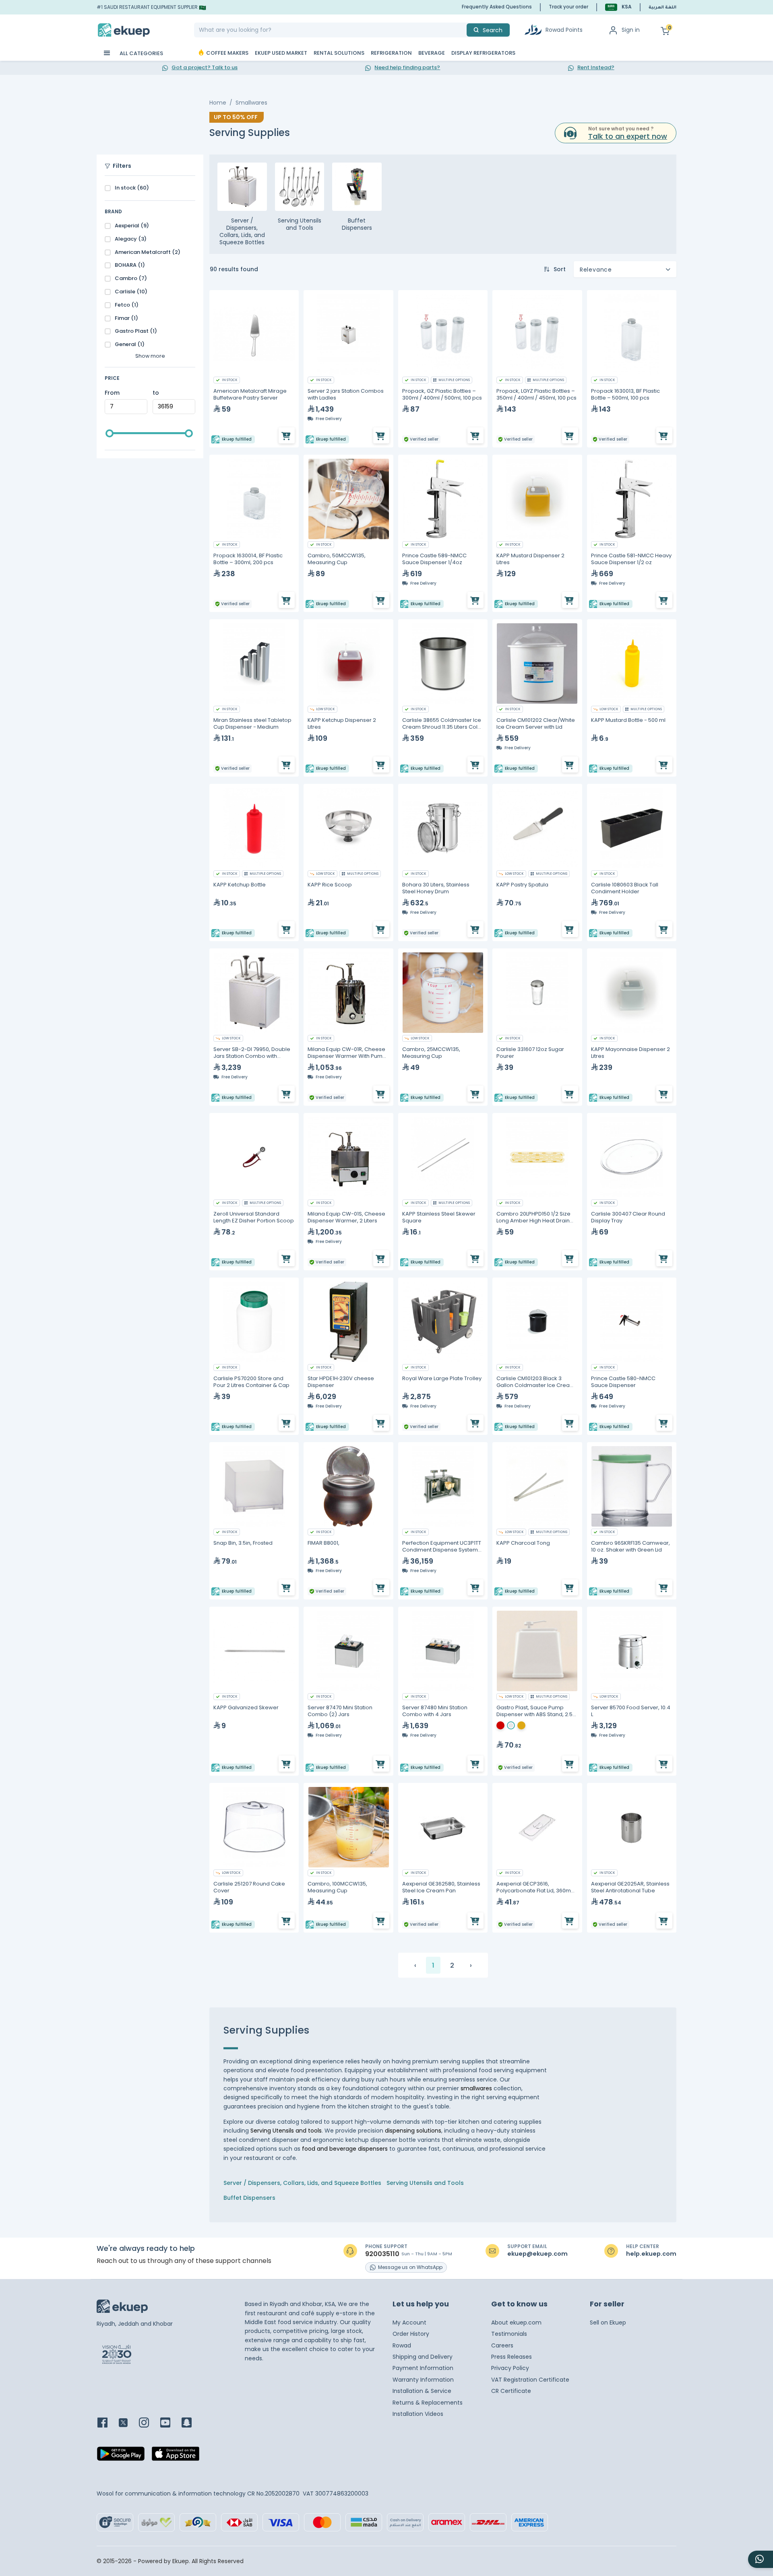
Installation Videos (418, 2414)
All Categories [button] (141, 53)
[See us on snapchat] (191, 2423)
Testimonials (509, 2334)
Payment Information (423, 2368)
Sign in (631, 30)
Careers (502, 2345)
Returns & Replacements (428, 2403)
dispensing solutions (413, 2131)
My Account (409, 2323)
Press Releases (512, 2357)
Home (218, 103)
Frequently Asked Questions (497, 7)
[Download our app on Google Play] (121, 2456)
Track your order (568, 7)
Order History (411, 2334)
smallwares (477, 2088)
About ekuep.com (516, 2323)
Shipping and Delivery (423, 2357)
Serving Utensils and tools (286, 2131)
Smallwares (251, 103)
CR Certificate (511, 2391)
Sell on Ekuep (608, 2323)
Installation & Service (422, 2391)
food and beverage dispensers (345, 2149)
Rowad (402, 2345)
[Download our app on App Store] (176, 2456)
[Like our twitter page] (128, 2423)
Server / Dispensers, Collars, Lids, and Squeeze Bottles (302, 2183)
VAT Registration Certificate (530, 2380)
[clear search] (463, 30)
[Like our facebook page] (107, 2423)
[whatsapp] (761, 2559)
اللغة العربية (662, 8)
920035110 (382, 2254)
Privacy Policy (510, 2368)
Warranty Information (423, 2380)
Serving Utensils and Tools (425, 2183)
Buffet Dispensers (249, 2198)
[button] (618, 7)
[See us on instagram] (149, 2423)
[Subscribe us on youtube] (170, 2423)
